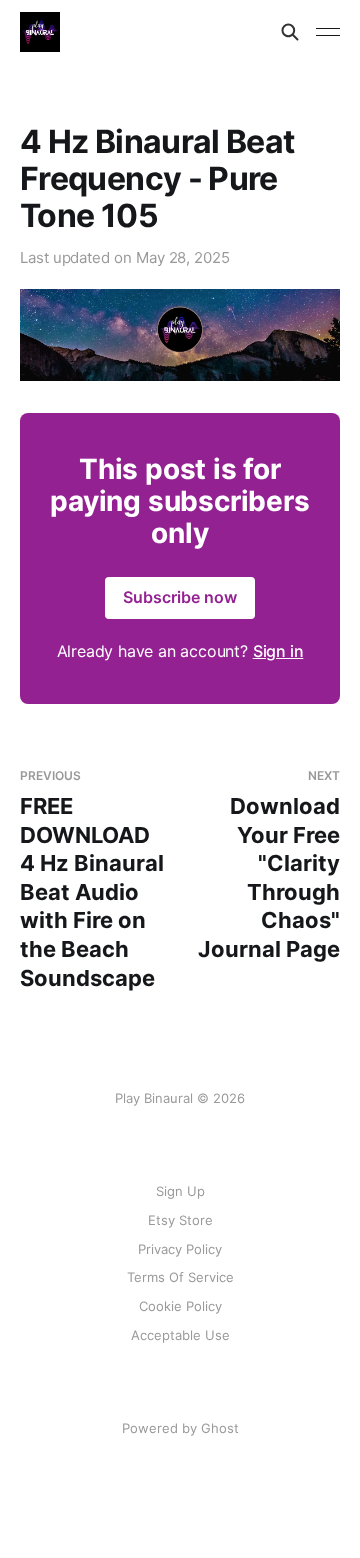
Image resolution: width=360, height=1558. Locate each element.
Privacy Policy (180, 1249)
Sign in (278, 651)
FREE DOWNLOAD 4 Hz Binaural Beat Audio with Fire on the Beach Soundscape (92, 879)
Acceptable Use (180, 1335)
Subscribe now (180, 597)
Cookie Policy (180, 1306)
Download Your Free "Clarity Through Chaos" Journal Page (269, 865)
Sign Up (180, 1191)
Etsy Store (180, 1220)
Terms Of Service (180, 1277)
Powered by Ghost (180, 1428)
